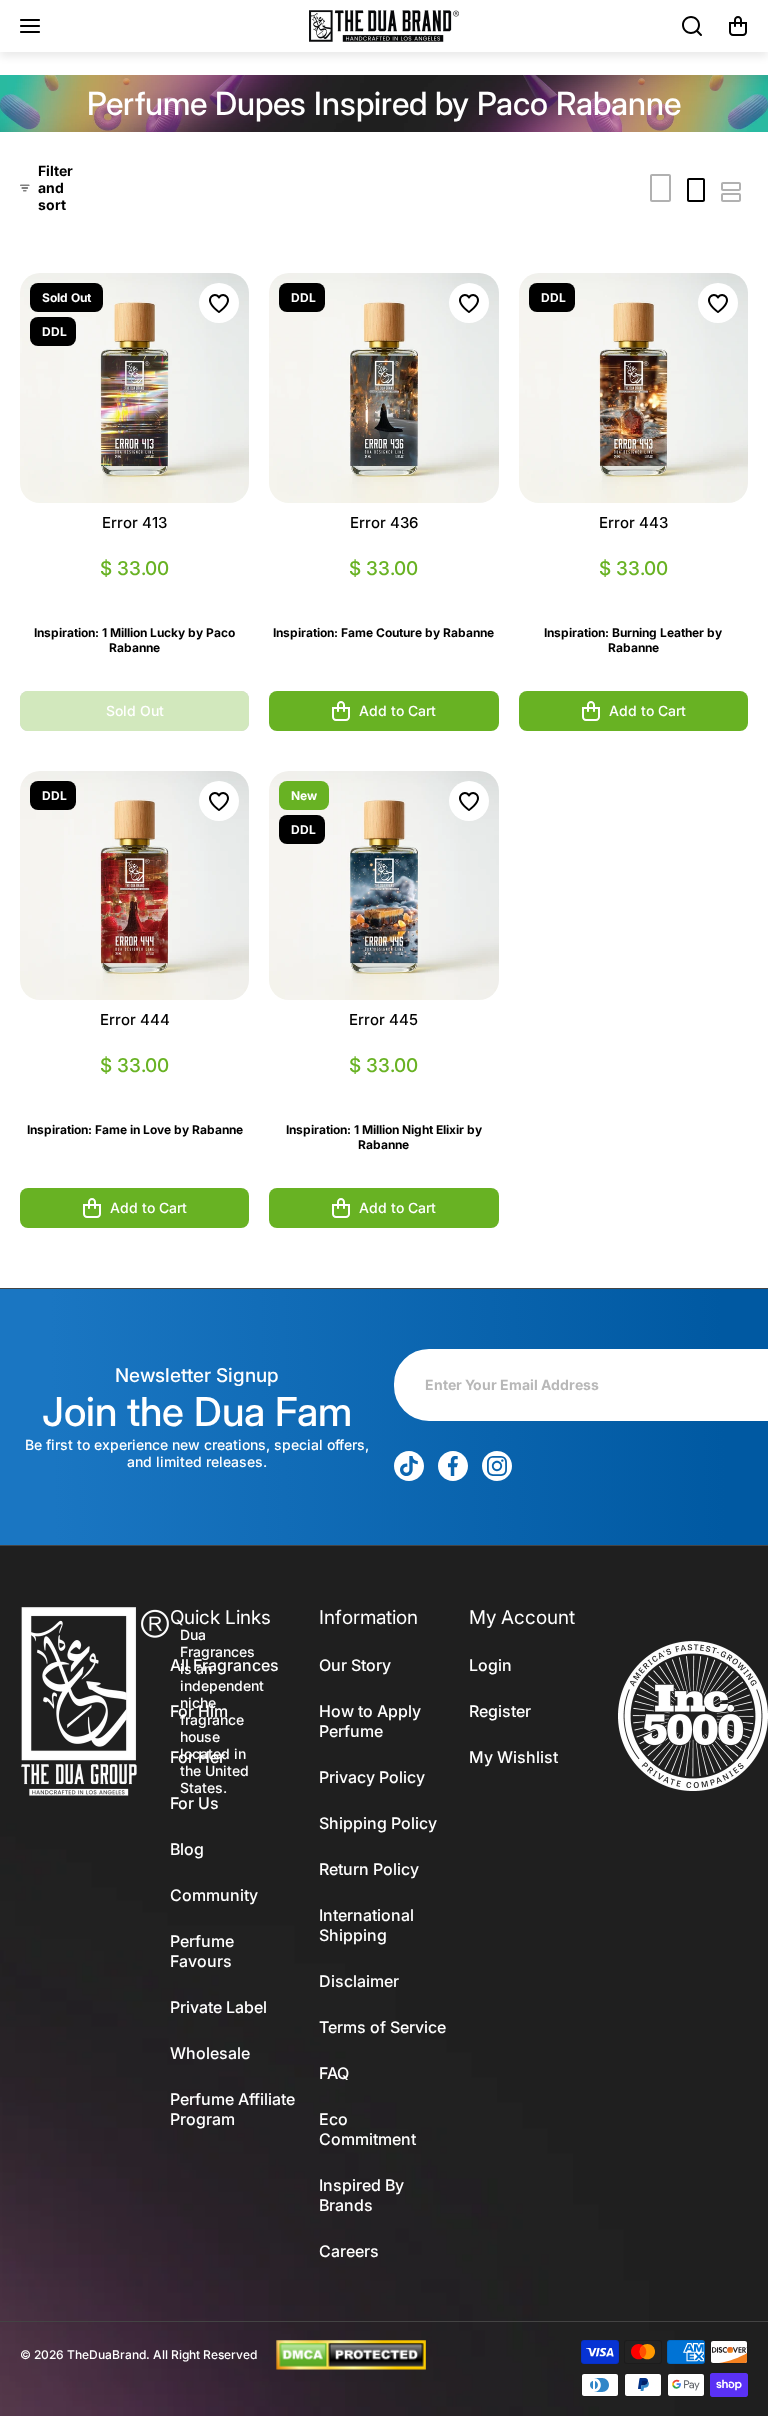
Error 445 (383, 1019)
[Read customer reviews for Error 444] (134, 1089)
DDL (54, 331)
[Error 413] (134, 387)
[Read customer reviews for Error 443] (633, 592)
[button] (738, 26)
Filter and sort (55, 187)
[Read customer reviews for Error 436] (383, 592)
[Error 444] (134, 885)
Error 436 (384, 522)
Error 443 (633, 522)
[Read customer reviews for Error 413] (134, 592)
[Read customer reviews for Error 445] (383, 1089)
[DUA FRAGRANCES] (384, 26)
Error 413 (134, 522)
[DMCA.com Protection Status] (351, 2353)
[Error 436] (383, 387)
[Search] (693, 26)
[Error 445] (383, 885)
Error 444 (135, 1019)
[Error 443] (633, 387)
